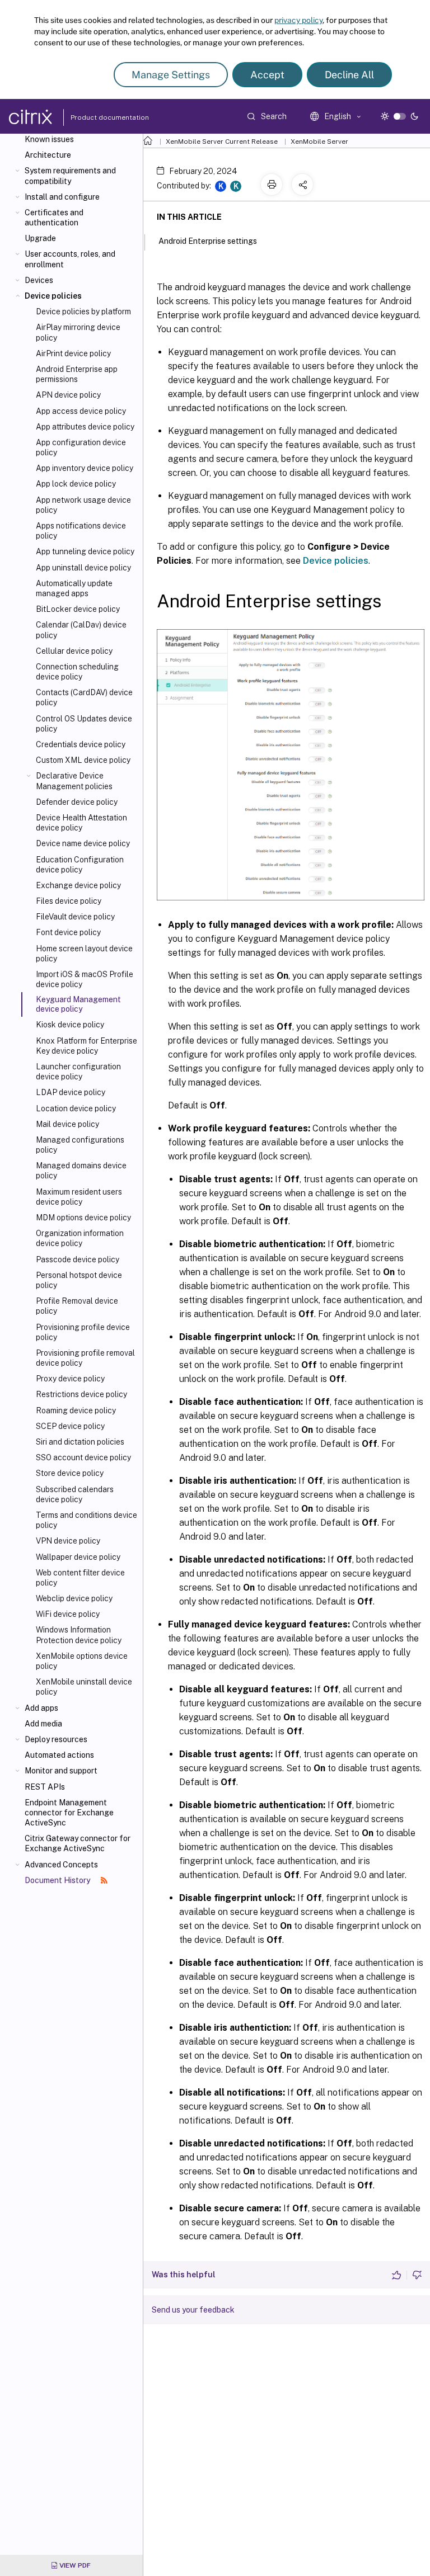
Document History (58, 1880)
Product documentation (96, 117)
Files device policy (69, 901)
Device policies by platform (83, 312)
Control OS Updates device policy (84, 724)
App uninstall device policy (83, 568)
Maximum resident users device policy (79, 1197)
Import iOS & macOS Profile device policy (85, 979)
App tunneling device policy (85, 551)
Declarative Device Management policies (74, 781)
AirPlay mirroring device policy (78, 332)
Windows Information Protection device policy (79, 1635)
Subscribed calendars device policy (75, 1494)
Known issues (49, 139)
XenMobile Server (319, 141)
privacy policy (298, 20)
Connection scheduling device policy (77, 672)
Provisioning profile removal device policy (85, 1358)
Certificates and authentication (54, 218)
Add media (43, 1724)
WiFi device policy (68, 1614)
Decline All (349, 75)
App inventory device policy (85, 468)
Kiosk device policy (70, 1025)
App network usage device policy (83, 505)
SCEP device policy (70, 1426)
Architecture (48, 155)
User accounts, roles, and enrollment (70, 259)
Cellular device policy (74, 651)
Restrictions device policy (81, 1394)
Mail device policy (67, 1124)
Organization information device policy (80, 1238)
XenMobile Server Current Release (222, 141)
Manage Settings (171, 75)
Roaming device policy (76, 1410)
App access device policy (81, 411)
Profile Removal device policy (77, 1306)
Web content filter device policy (80, 1578)
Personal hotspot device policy (79, 1280)
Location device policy (76, 1108)
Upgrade (40, 238)
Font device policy (68, 932)
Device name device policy (83, 843)
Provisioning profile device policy (83, 1332)
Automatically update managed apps (74, 588)
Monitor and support (61, 1771)
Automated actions (59, 1755)
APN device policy (68, 395)
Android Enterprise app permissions (77, 374)
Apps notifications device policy (81, 531)
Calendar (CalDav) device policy (81, 630)
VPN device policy (68, 1541)
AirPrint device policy (73, 353)
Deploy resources (56, 1739)
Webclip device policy (74, 1598)
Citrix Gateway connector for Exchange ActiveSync (78, 1843)
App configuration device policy (81, 447)
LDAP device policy (71, 1092)
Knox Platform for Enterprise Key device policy (87, 1046)
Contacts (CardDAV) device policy (84, 697)
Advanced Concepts (61, 1865)
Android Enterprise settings (208, 241)
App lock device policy (76, 484)
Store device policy (70, 1473)
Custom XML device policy (83, 760)
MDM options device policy (83, 1218)
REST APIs (45, 1787)
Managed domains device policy (81, 1171)
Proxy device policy (70, 1379)
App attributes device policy (85, 427)
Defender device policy (77, 802)
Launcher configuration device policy (78, 1072)
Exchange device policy (78, 885)
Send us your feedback (193, 2310)
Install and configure (62, 197)
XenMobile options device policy (82, 1661)
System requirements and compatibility (70, 176)
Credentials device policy (81, 744)
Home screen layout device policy (84, 954)
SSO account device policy (83, 1457)
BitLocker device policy (78, 609)
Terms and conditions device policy (87, 1520)
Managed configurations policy (80, 1145)
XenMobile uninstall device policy (84, 1687)
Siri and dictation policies (80, 1442)
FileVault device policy (75, 917)
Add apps (41, 1708)
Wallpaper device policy (78, 1557)
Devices (39, 280)
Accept (267, 75)
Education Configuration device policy (80, 865)
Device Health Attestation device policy (81, 823)
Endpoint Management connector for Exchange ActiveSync (69, 1813)
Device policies (53, 296)
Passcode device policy (78, 1259)
